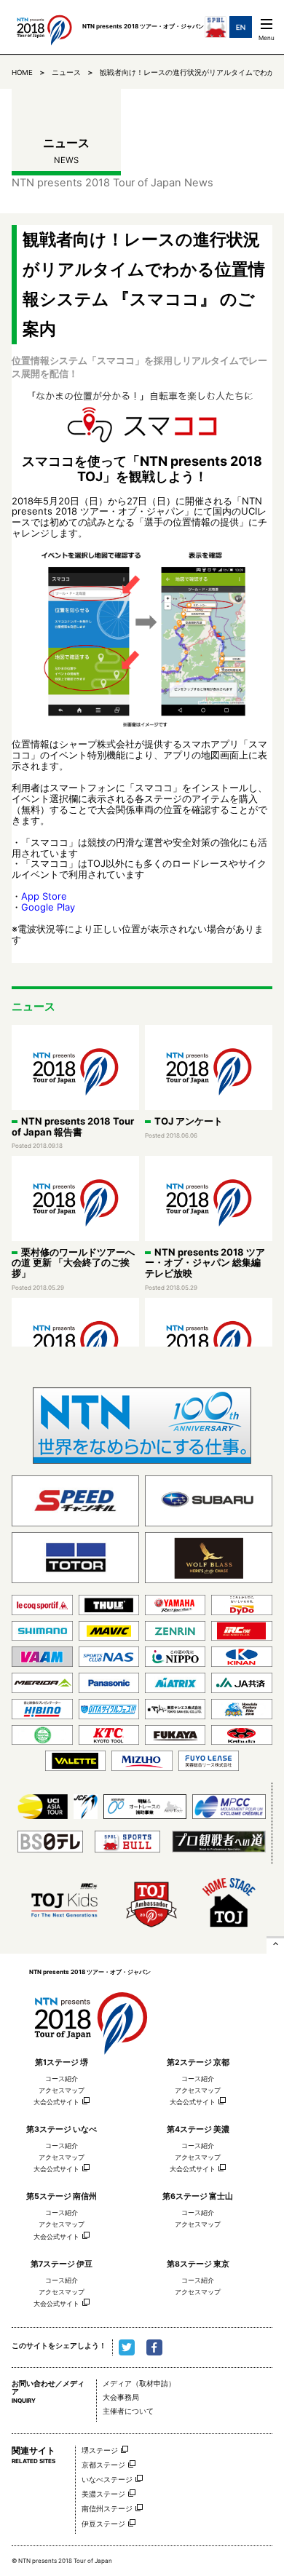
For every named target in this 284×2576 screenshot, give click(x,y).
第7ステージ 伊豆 (62, 2264)
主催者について (128, 2411)
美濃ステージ (103, 2494)
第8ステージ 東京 (198, 2264)
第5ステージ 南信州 (62, 2196)
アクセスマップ (62, 2090)
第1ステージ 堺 (62, 2062)
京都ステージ (103, 2465)
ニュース (66, 72)
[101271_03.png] (142, 639)
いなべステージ (107, 2480)
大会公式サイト (56, 2102)
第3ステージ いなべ (62, 2129)
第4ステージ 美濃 (198, 2129)
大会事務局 (121, 2397)
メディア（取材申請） (139, 2383)
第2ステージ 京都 (198, 2062)
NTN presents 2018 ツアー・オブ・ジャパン (90, 2017)
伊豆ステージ (103, 2524)
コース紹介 (62, 2078)
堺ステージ (100, 2450)
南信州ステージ (107, 2509)
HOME (22, 72)
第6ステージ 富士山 (198, 2196)
